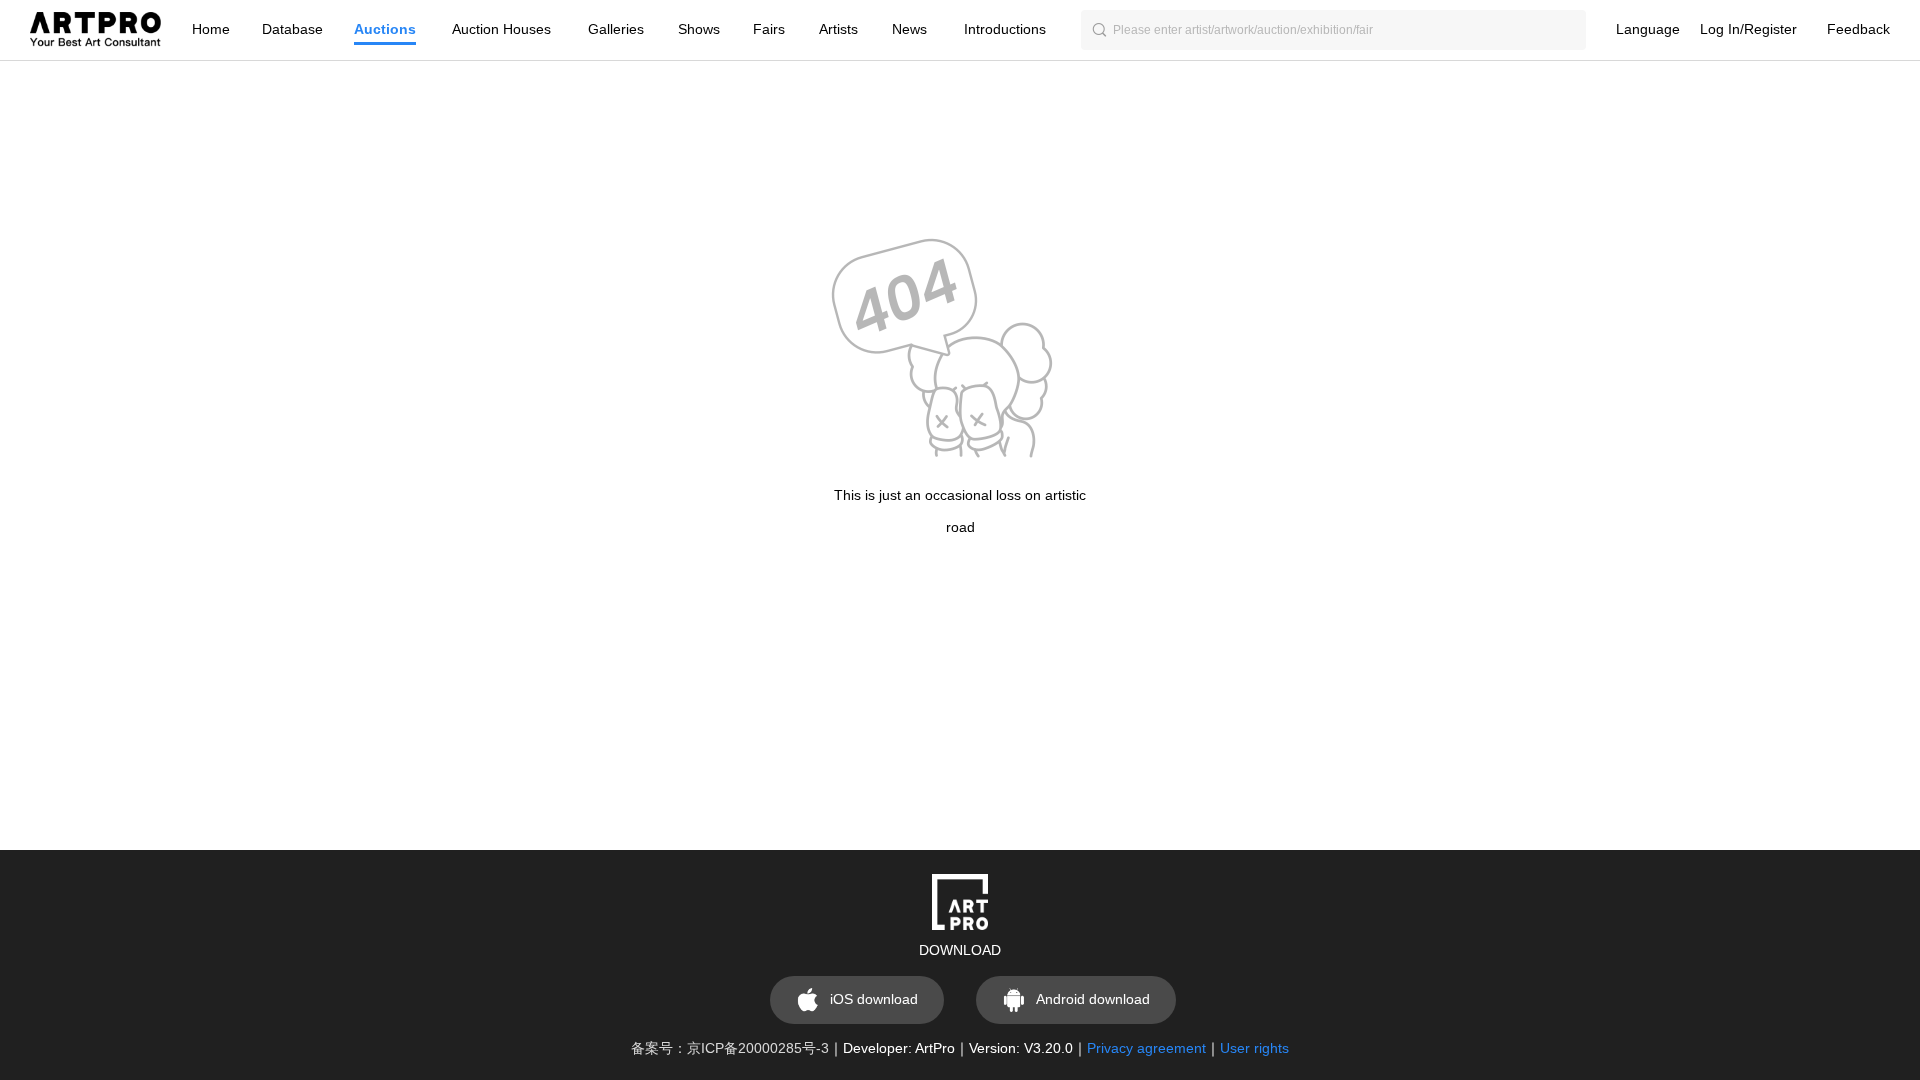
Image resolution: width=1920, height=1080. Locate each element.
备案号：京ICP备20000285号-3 (730, 1048)
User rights (1254, 1048)
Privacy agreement (1146, 1048)
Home (211, 29)
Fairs (769, 29)
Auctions (385, 29)
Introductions (1005, 29)
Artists (838, 29)
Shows (699, 29)
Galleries (616, 29)
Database (292, 29)
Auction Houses (501, 29)
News (909, 29)
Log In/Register (1748, 29)
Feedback (1858, 29)
